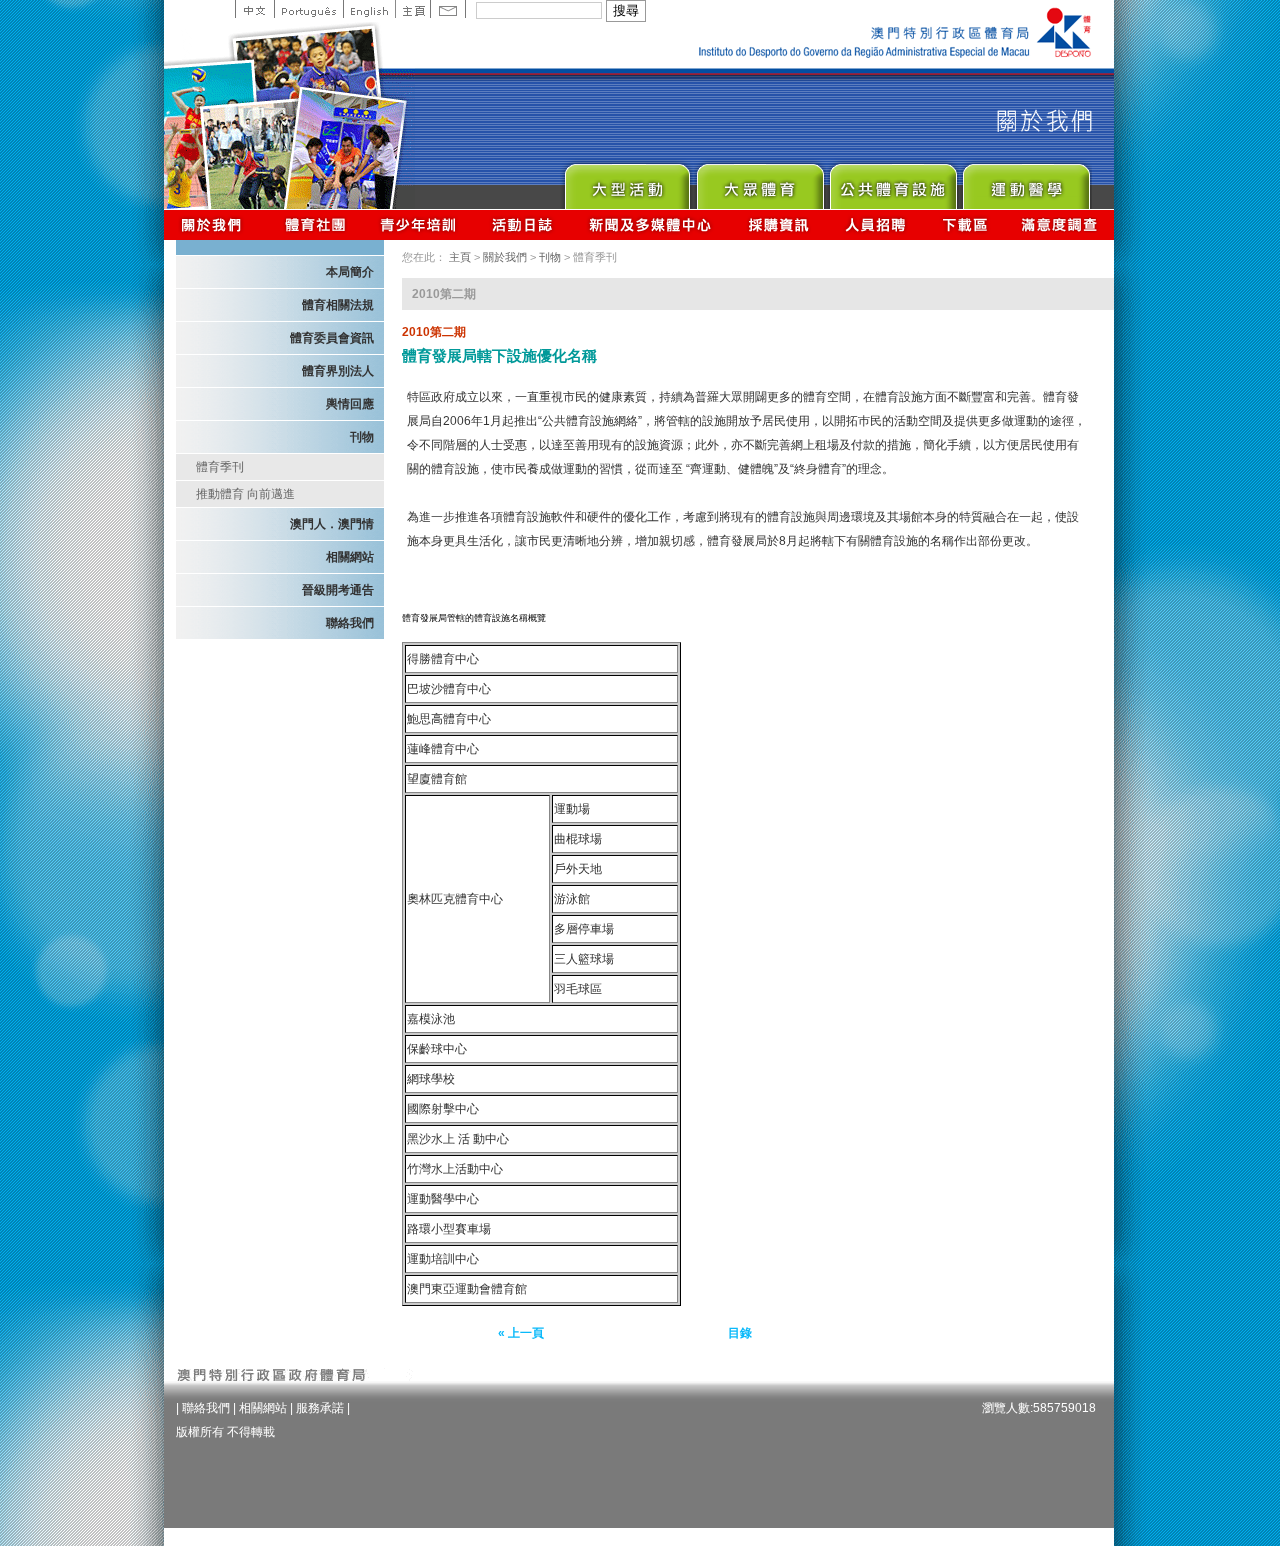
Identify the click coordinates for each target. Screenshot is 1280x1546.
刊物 (362, 437)
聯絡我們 (350, 623)
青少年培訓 (419, 224)
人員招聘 (875, 224)
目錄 (740, 1333)
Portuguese (308, 9)
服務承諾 (320, 1408)
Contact (448, 9)
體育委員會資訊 (332, 338)
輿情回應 (350, 404)
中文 (254, 9)
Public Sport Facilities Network (892, 181)
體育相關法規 (338, 305)
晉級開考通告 (338, 590)
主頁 (412, 9)
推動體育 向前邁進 (245, 494)
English (369, 9)
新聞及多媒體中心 (651, 224)
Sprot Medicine (1025, 181)
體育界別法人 (338, 371)
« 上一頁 (521, 1333)
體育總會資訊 (315, 224)
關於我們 (215, 224)
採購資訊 (778, 224)
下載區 (964, 224)
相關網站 (350, 557)
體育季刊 (220, 467)
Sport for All (759, 181)
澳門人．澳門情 (332, 524)
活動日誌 (523, 224)
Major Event (626, 181)
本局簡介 (350, 272)
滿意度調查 (1060, 224)
